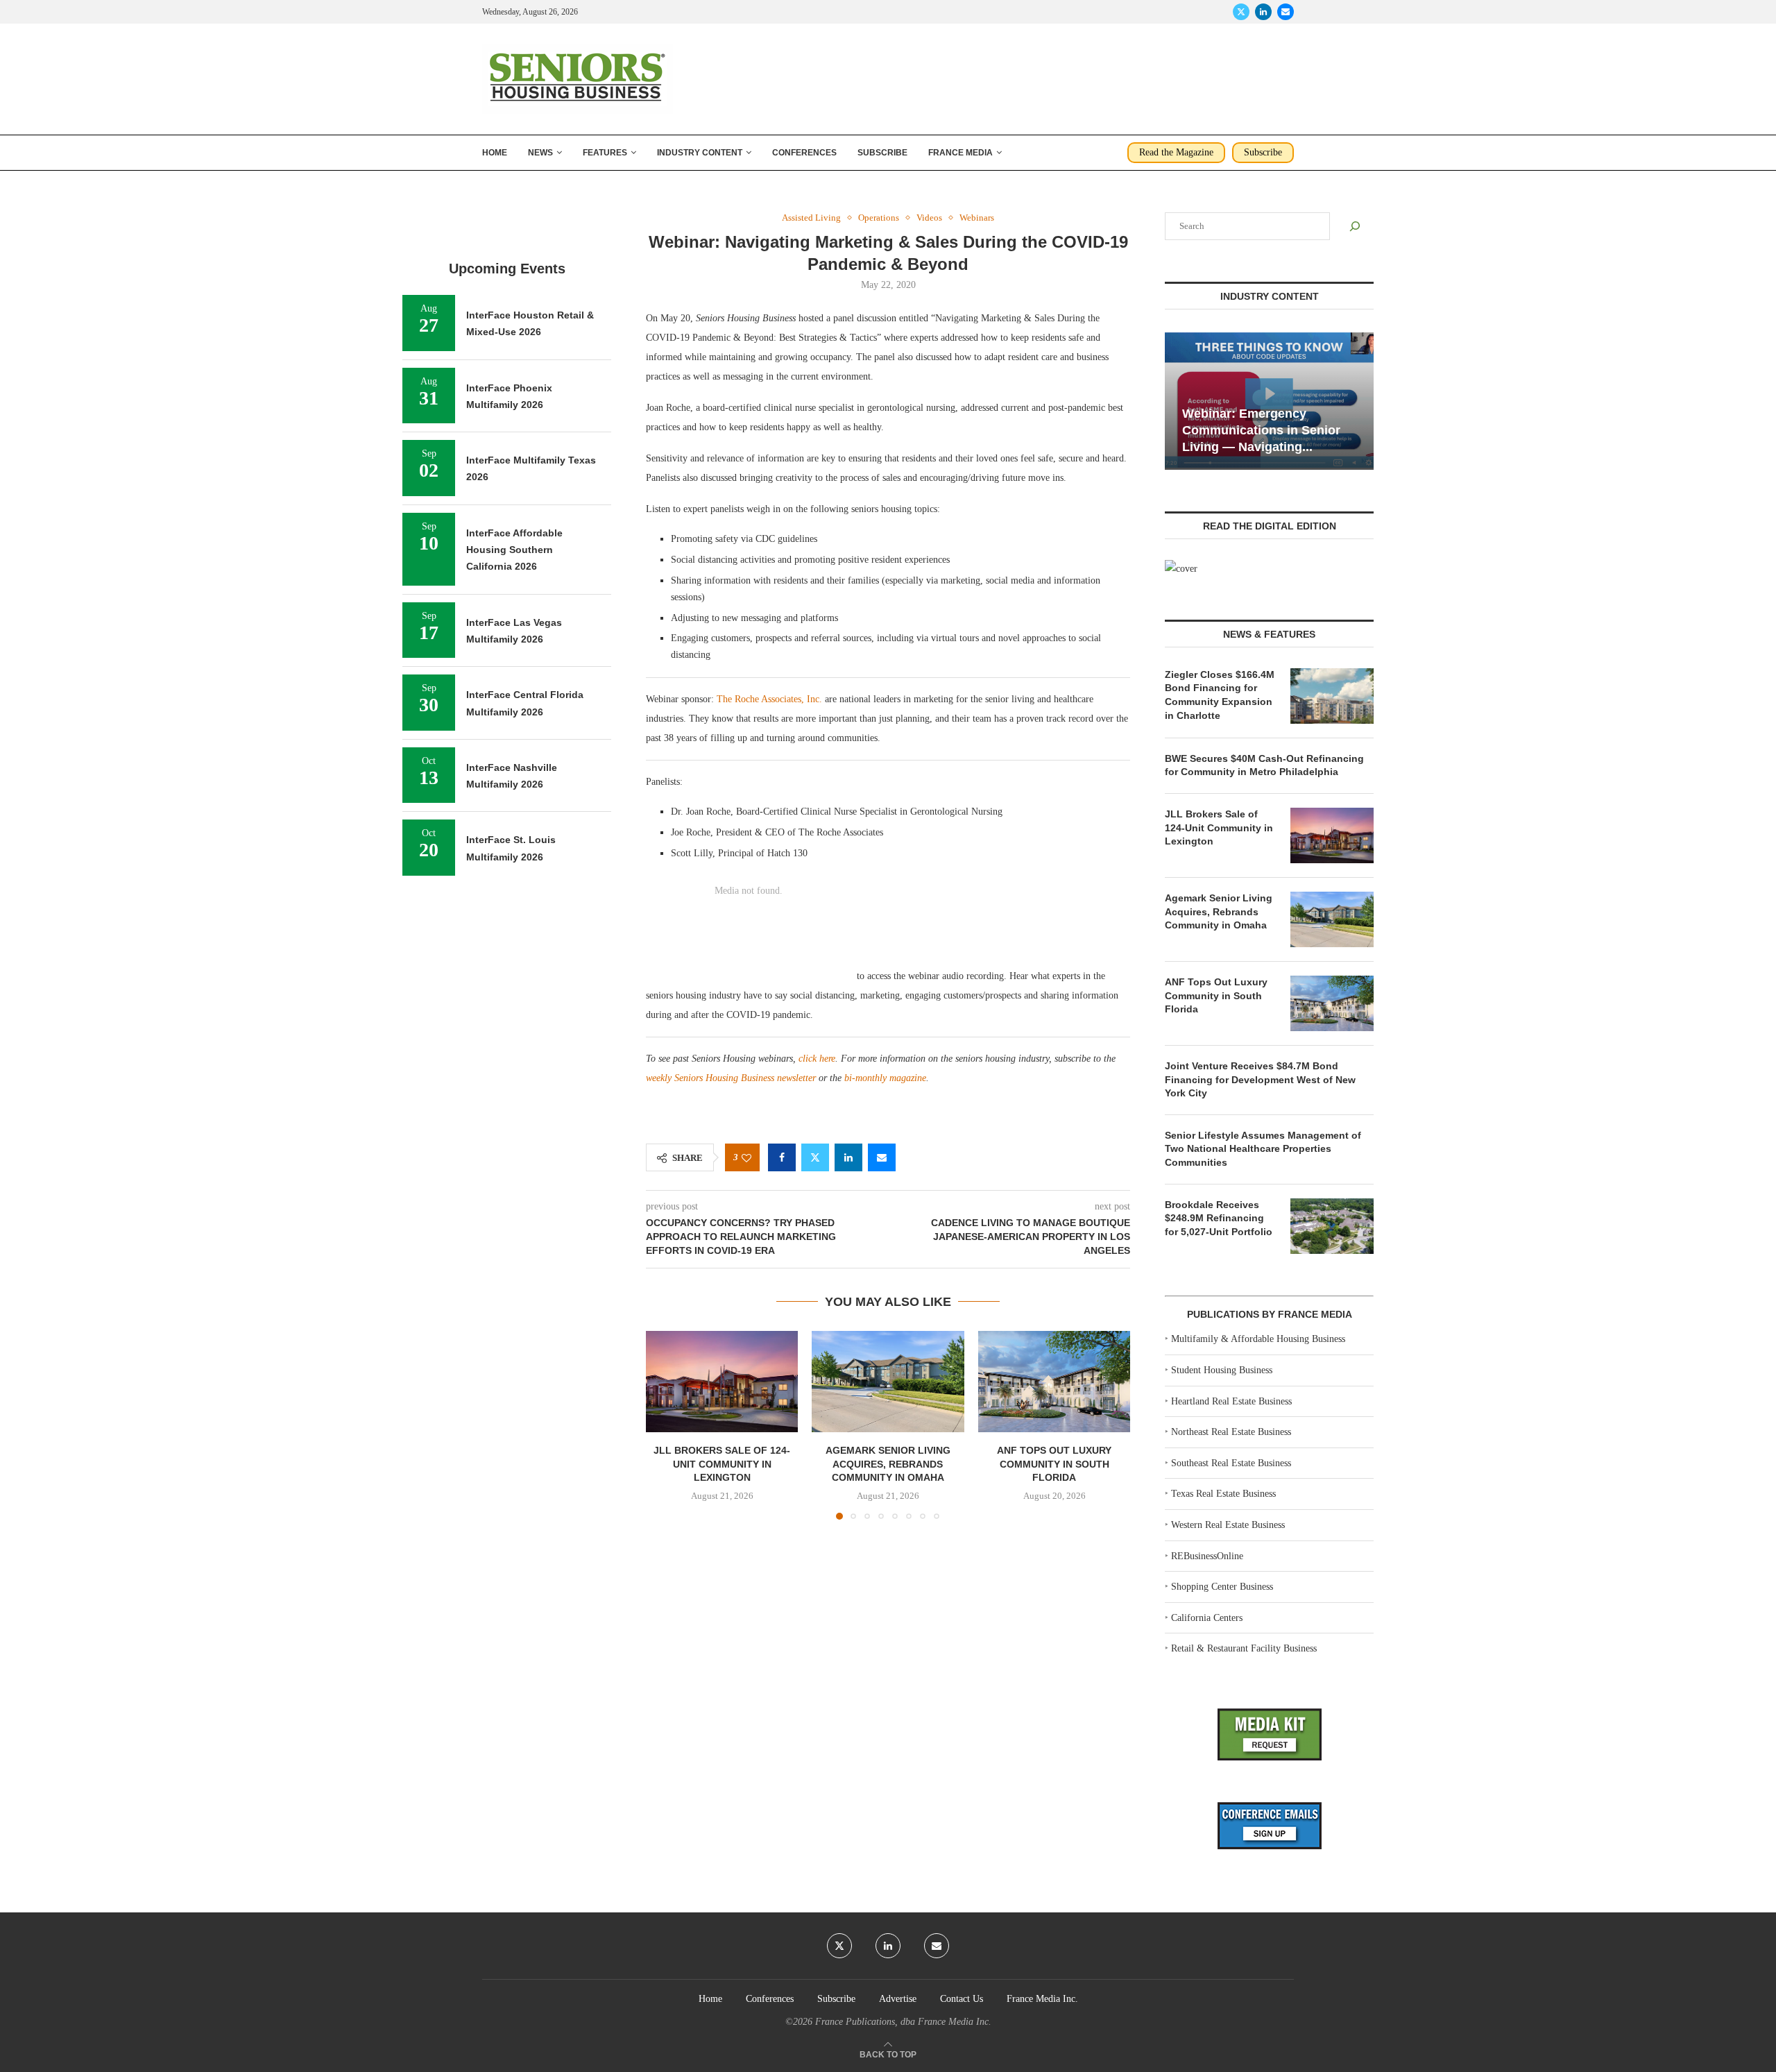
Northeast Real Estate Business (1231, 1432)
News (540, 153)
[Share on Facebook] (782, 1157)
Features (605, 153)
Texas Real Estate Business (1223, 1494)
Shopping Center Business (1222, 1587)
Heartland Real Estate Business (1231, 1401)
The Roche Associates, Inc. (769, 699)
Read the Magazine (1176, 152)
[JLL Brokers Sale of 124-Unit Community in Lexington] (722, 1382)
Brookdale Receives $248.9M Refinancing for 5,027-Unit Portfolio (1219, 1218)
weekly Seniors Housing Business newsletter (731, 1078)
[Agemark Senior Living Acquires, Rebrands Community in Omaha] (888, 1382)
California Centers (1207, 1618)
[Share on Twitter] (815, 1157)
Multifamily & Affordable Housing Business (1258, 1339)
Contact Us (962, 1999)
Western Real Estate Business (1228, 1525)
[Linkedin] (1263, 12)
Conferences (804, 153)
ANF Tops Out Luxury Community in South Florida (1054, 1464)
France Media (960, 153)
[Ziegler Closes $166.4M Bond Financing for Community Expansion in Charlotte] (1332, 696)
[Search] (1355, 226)
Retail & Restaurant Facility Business (1244, 1648)
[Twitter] (1241, 12)
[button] (665, 1425)
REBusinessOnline (1207, 1556)
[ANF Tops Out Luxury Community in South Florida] (1054, 1382)
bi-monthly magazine (885, 1078)
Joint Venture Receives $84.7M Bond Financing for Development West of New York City (1260, 1079)
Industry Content (700, 153)
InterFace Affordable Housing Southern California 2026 (514, 550)
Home (495, 153)
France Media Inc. (1042, 1999)
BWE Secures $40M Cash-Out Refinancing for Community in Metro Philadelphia (1264, 765)
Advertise (898, 1999)
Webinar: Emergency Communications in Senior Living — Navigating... (1261, 431)
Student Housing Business (1222, 1370)
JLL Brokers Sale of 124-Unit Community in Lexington (722, 1464)
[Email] (1286, 12)
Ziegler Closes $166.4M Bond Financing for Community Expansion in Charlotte (1220, 695)
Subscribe (882, 153)
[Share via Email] (882, 1157)
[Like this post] (746, 1158)
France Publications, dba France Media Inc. (903, 2022)
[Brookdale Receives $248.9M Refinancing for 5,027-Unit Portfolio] (1332, 1226)
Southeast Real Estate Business (1231, 1463)
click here (817, 1059)
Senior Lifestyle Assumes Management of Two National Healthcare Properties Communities (1263, 1149)
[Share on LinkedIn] (848, 1157)
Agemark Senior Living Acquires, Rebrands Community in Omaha (888, 1464)
